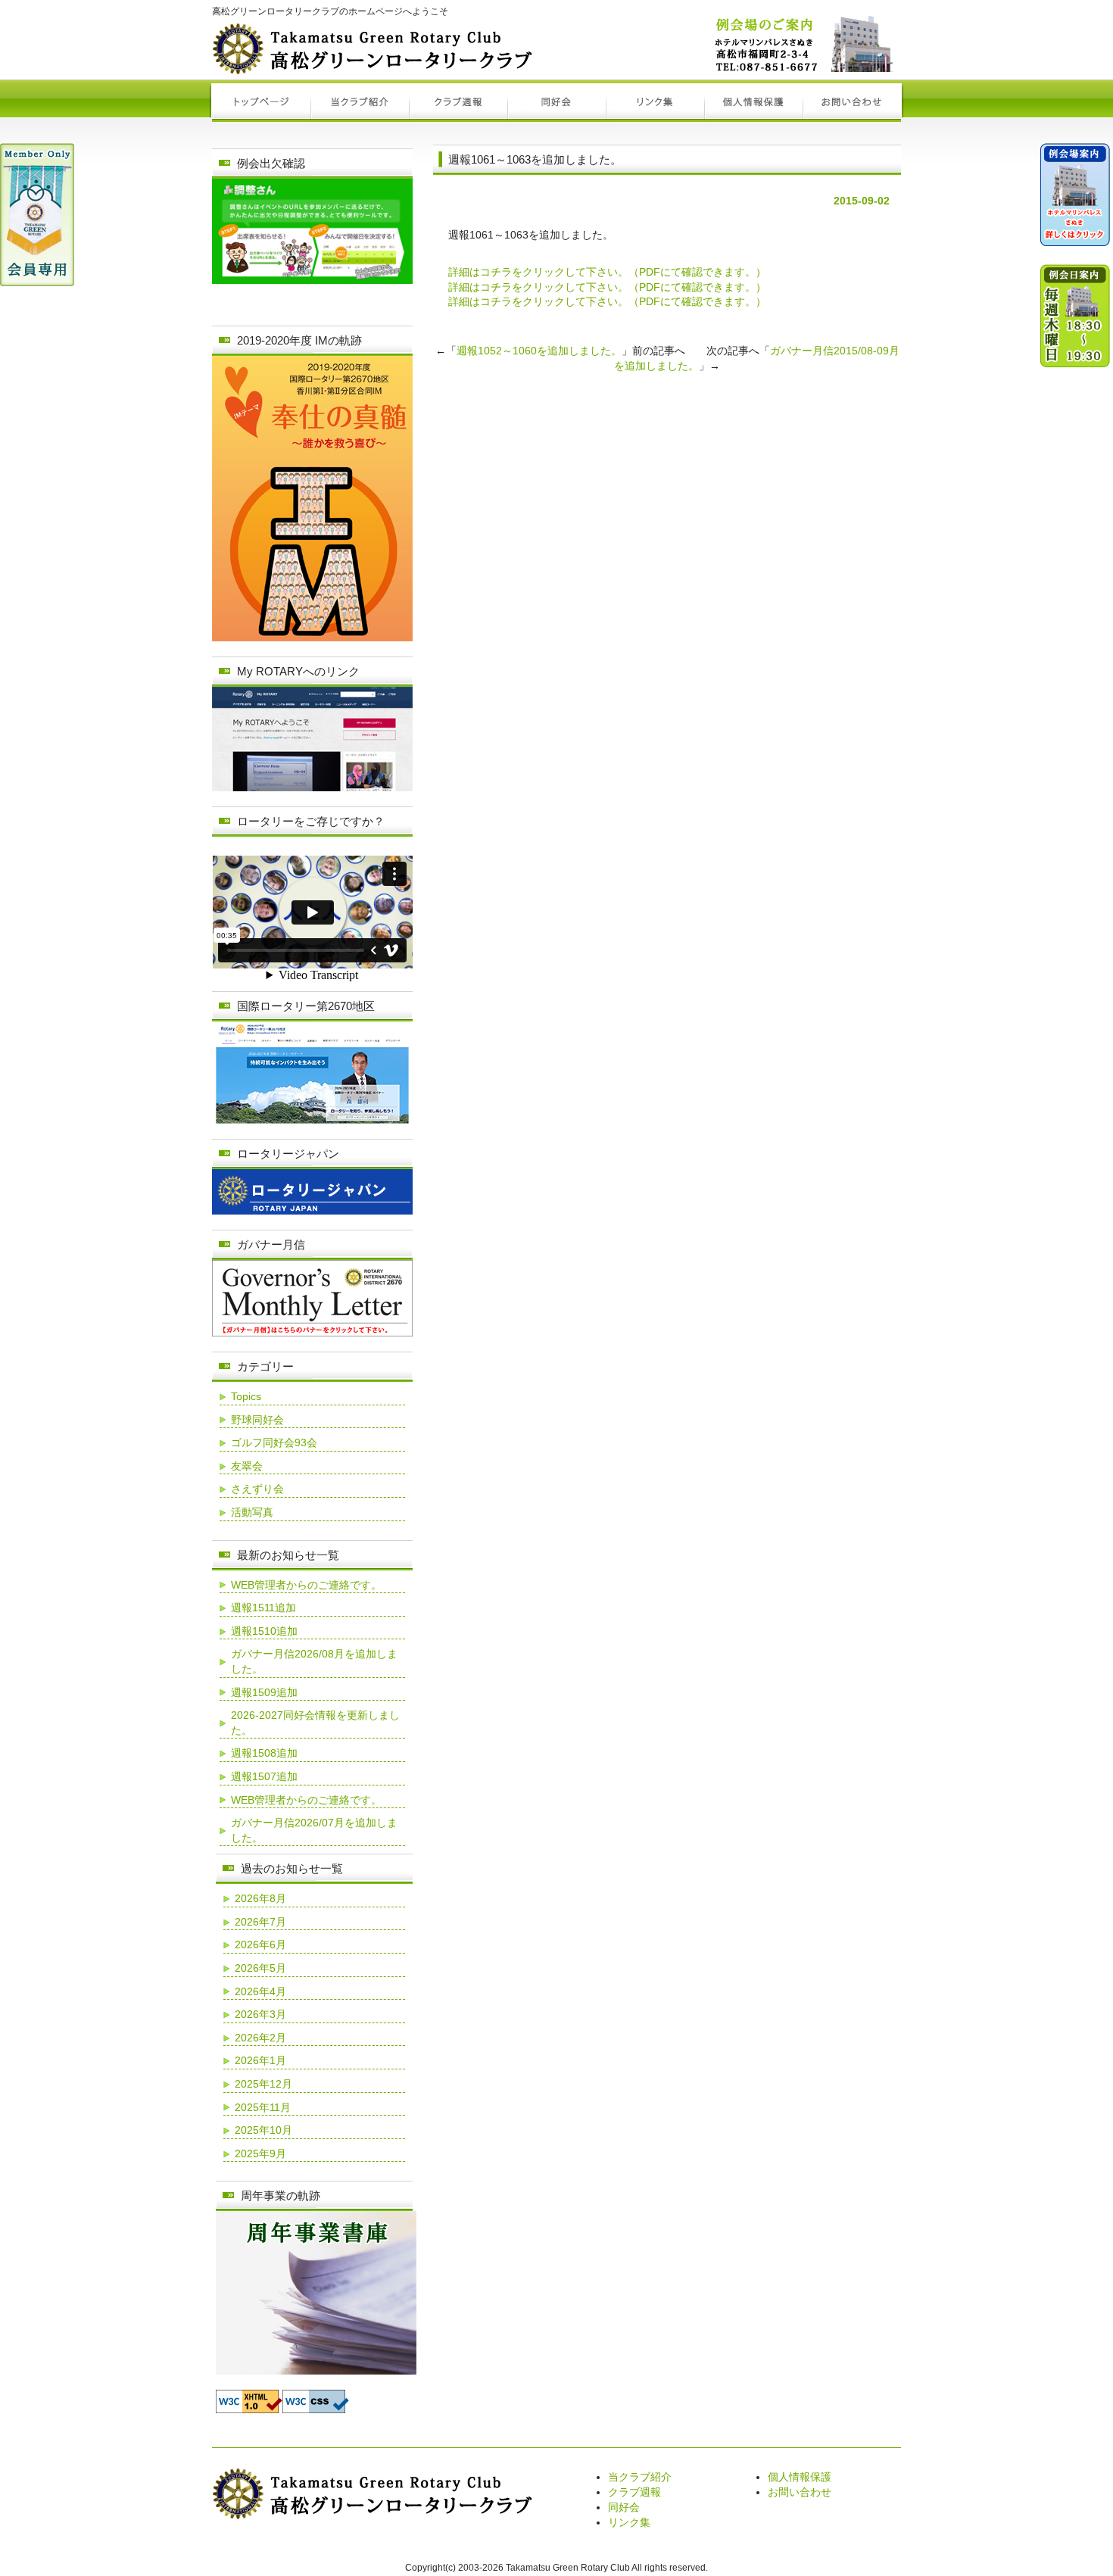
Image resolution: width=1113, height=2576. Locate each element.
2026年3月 (260, 2014)
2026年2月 (260, 2038)
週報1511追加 (263, 1608)
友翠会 (247, 1466)
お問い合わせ (800, 2492)
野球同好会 (257, 1420)
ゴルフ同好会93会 (274, 1442)
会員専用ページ (37, 215)
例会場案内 (1075, 201)
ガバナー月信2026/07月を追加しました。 (314, 1830)
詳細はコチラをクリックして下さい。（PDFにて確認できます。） (607, 272)
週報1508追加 (264, 1753)
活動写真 (252, 1512)
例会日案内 (1075, 413)
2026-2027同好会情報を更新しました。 (315, 1723)
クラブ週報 (634, 2492)
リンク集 (629, 2522)
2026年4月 (260, 1991)
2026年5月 (260, 1968)
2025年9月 (260, 2153)
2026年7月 (260, 1922)
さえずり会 (257, 1489)
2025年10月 (263, 2130)
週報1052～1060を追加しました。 (539, 351)
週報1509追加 (264, 1692)
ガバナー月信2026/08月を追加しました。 (314, 1661)
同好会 (624, 2507)
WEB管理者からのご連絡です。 (306, 1585)
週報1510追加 (264, 1631)
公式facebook (1075, 716)
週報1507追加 (264, 1776)
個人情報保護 (800, 2477)
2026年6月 (260, 1944)
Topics (246, 1396)
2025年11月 (263, 2107)
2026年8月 (260, 1898)
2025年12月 (263, 2084)
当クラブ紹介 (640, 2477)
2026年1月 (260, 2060)
